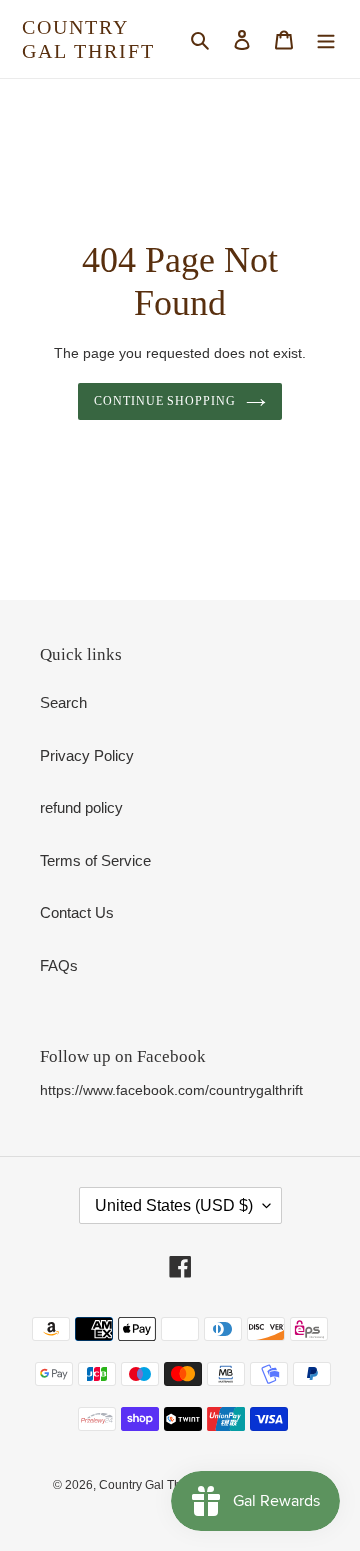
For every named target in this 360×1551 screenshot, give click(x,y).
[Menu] (326, 39)
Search (63, 702)
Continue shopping (165, 401)
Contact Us (77, 912)
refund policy (81, 807)
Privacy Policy (87, 755)
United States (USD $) (174, 1205)
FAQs (59, 965)
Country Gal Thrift (88, 39)
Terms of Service (95, 860)
